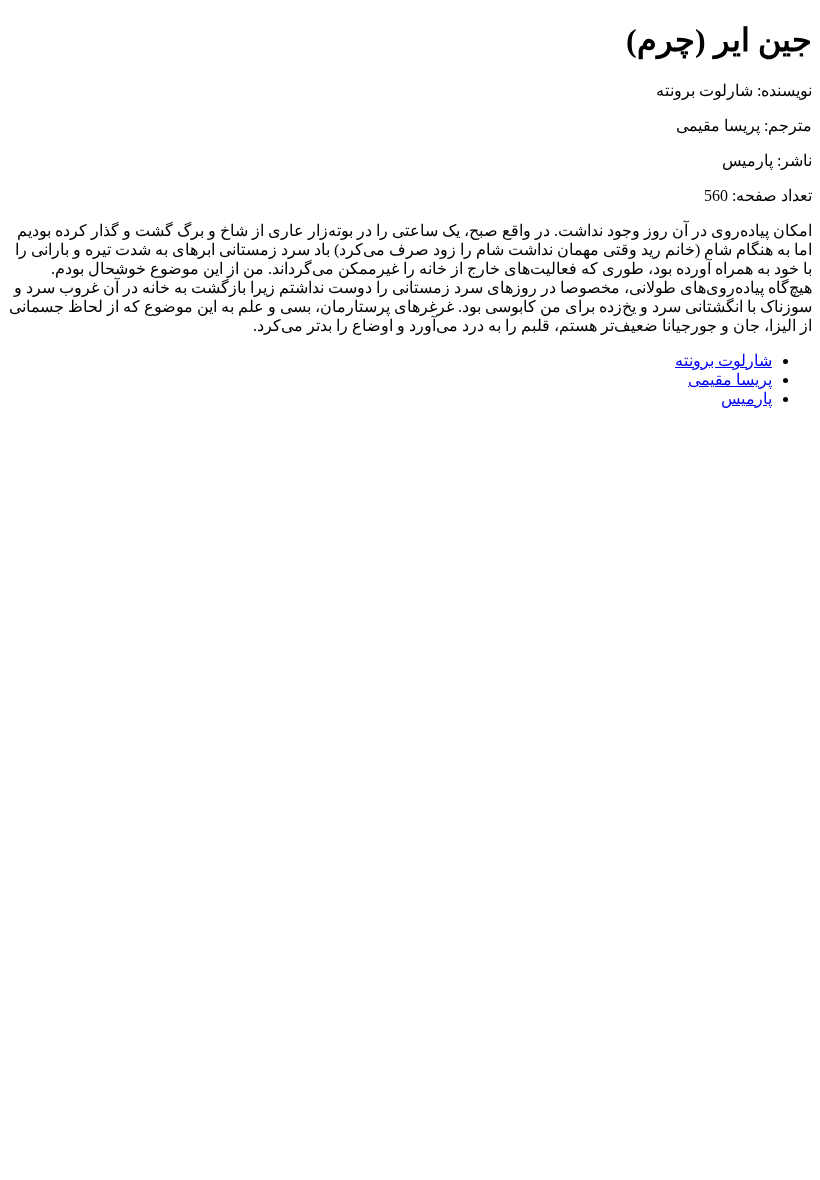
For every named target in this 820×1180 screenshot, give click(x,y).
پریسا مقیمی (730, 379)
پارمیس (746, 398)
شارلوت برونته (723, 360)
